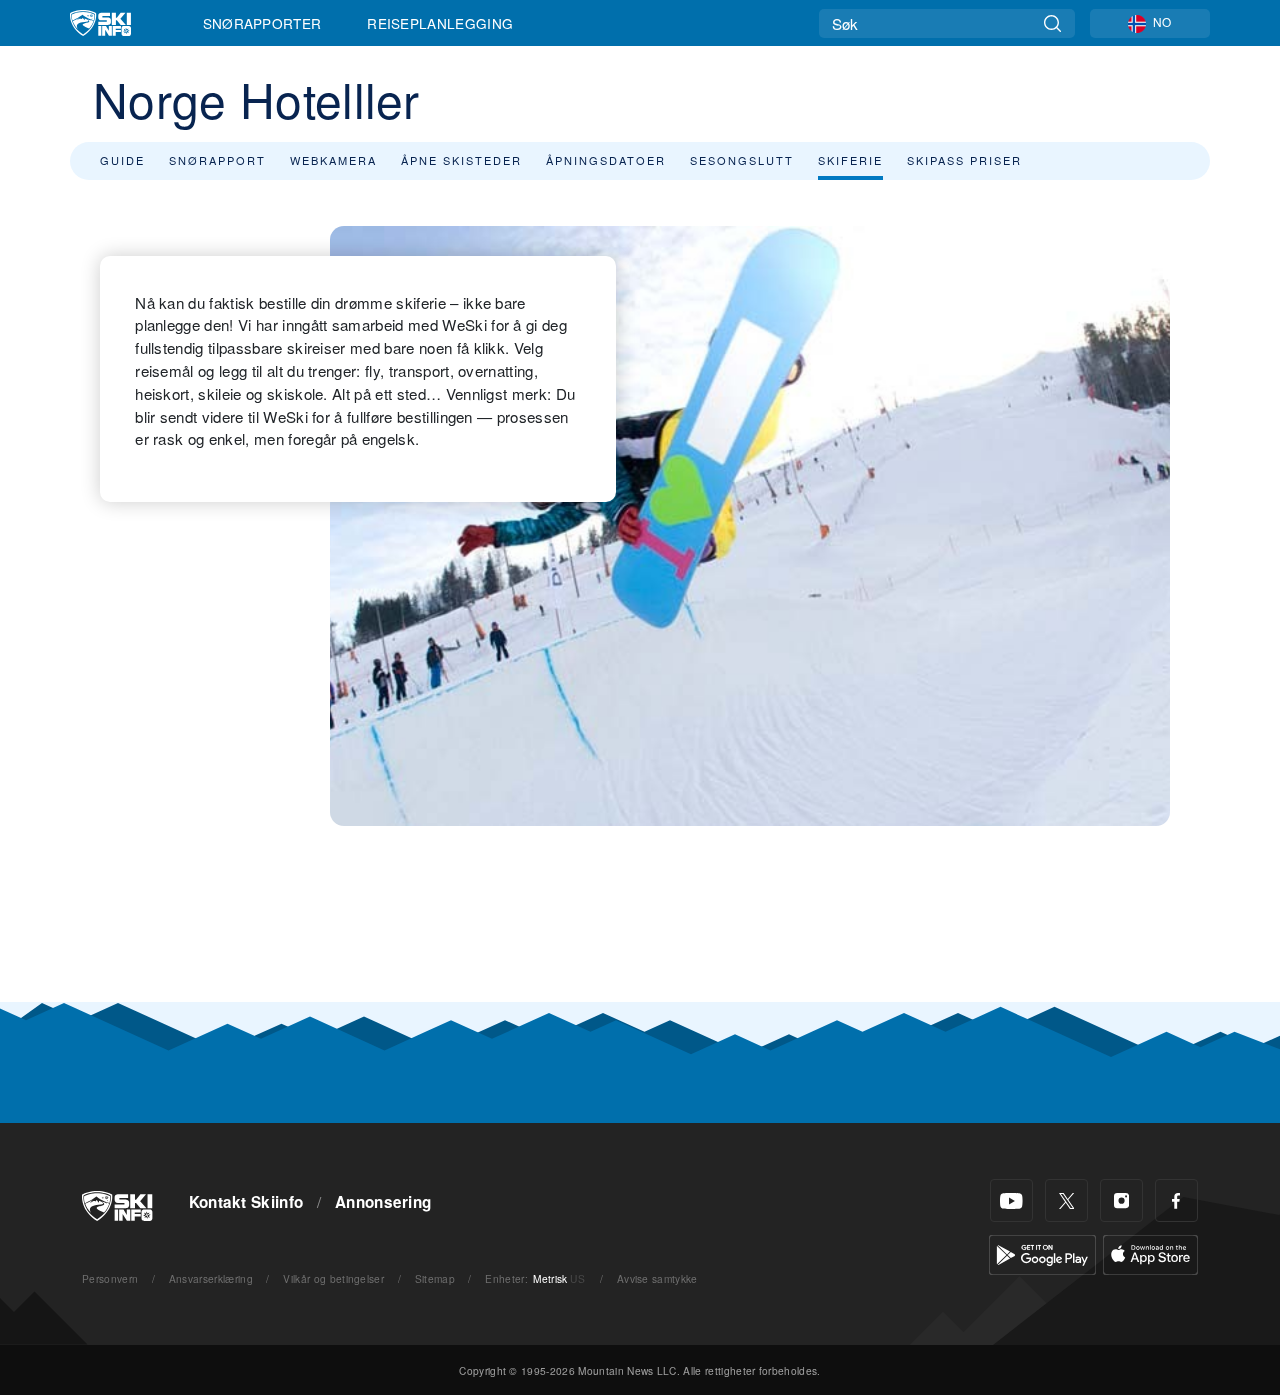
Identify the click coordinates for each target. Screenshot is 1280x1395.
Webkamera (333, 160)
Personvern (110, 1278)
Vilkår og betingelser (333, 1278)
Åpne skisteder (461, 160)
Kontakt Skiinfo (246, 1202)
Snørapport (217, 160)
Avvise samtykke (657, 1278)
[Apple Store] (1150, 1252)
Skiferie (850, 160)
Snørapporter (262, 23)
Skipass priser (964, 160)
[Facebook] (1176, 1200)
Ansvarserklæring (211, 1278)
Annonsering (383, 1202)
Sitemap (435, 1278)
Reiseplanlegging (440, 23)
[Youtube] (1011, 1200)
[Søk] (1052, 23)
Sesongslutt (742, 160)
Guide (122, 160)
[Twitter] (1066, 1200)
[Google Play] (1042, 1252)
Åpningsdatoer (606, 160)
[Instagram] (1121, 1200)
